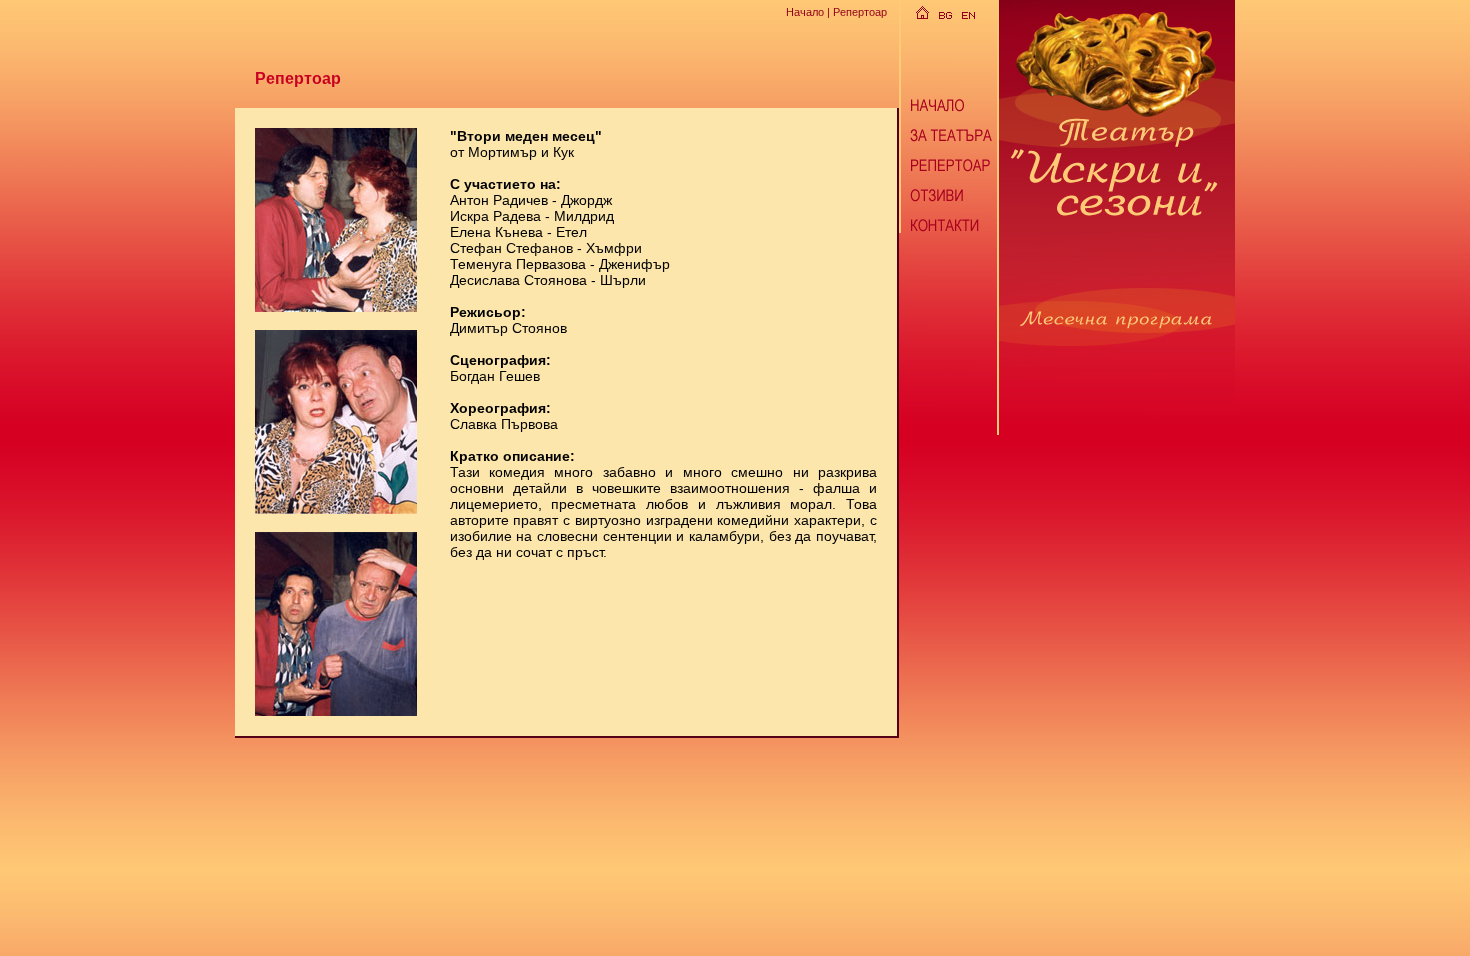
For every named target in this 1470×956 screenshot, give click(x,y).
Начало (805, 12)
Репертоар (860, 12)
